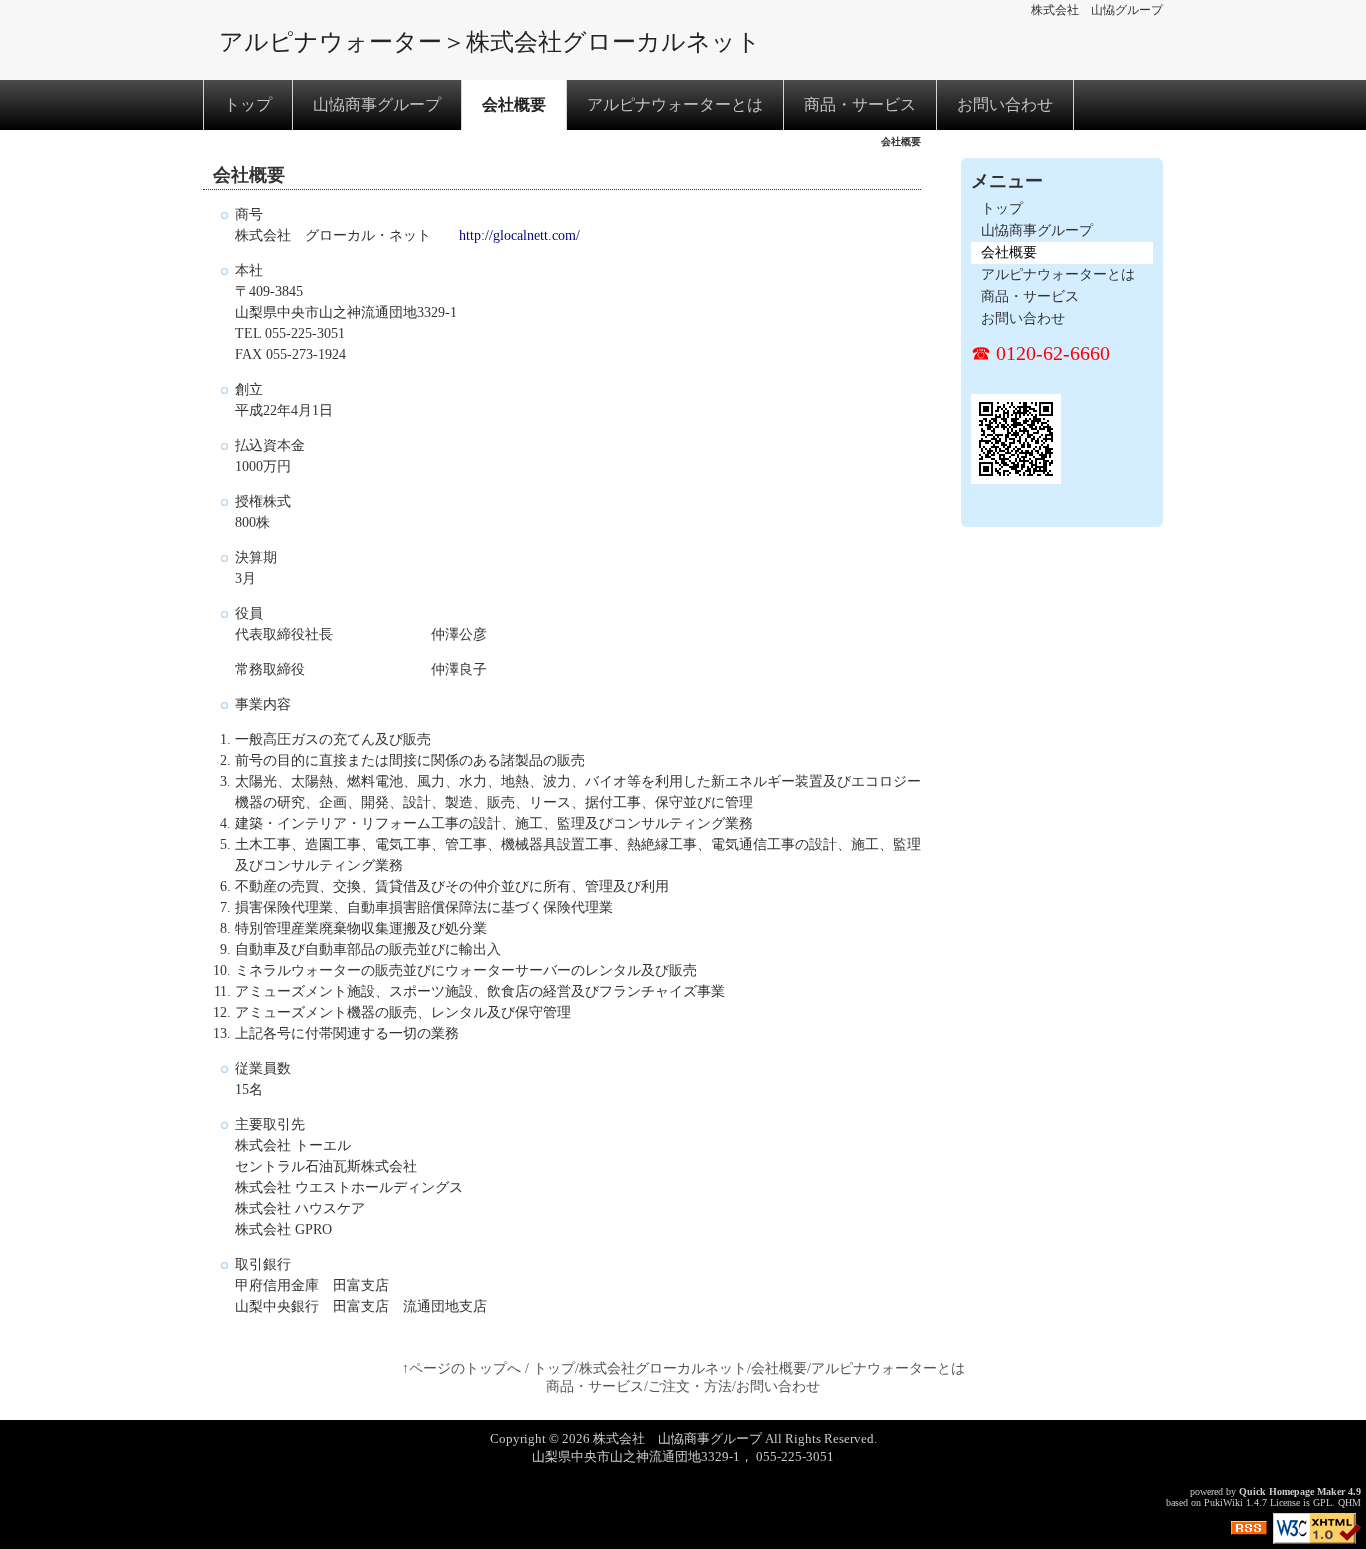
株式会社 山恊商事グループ (677, 1438)
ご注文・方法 (690, 1386)
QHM (1349, 1502)
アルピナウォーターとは (675, 104)
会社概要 (514, 104)
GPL (1322, 1502)
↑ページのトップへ (461, 1368)
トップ (248, 104)
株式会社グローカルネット (663, 1368)
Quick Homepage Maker (1292, 1491)
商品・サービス (860, 104)
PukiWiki (1223, 1502)
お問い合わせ (1005, 104)
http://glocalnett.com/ (519, 235)
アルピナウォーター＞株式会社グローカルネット (490, 42)
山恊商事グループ (377, 104)
